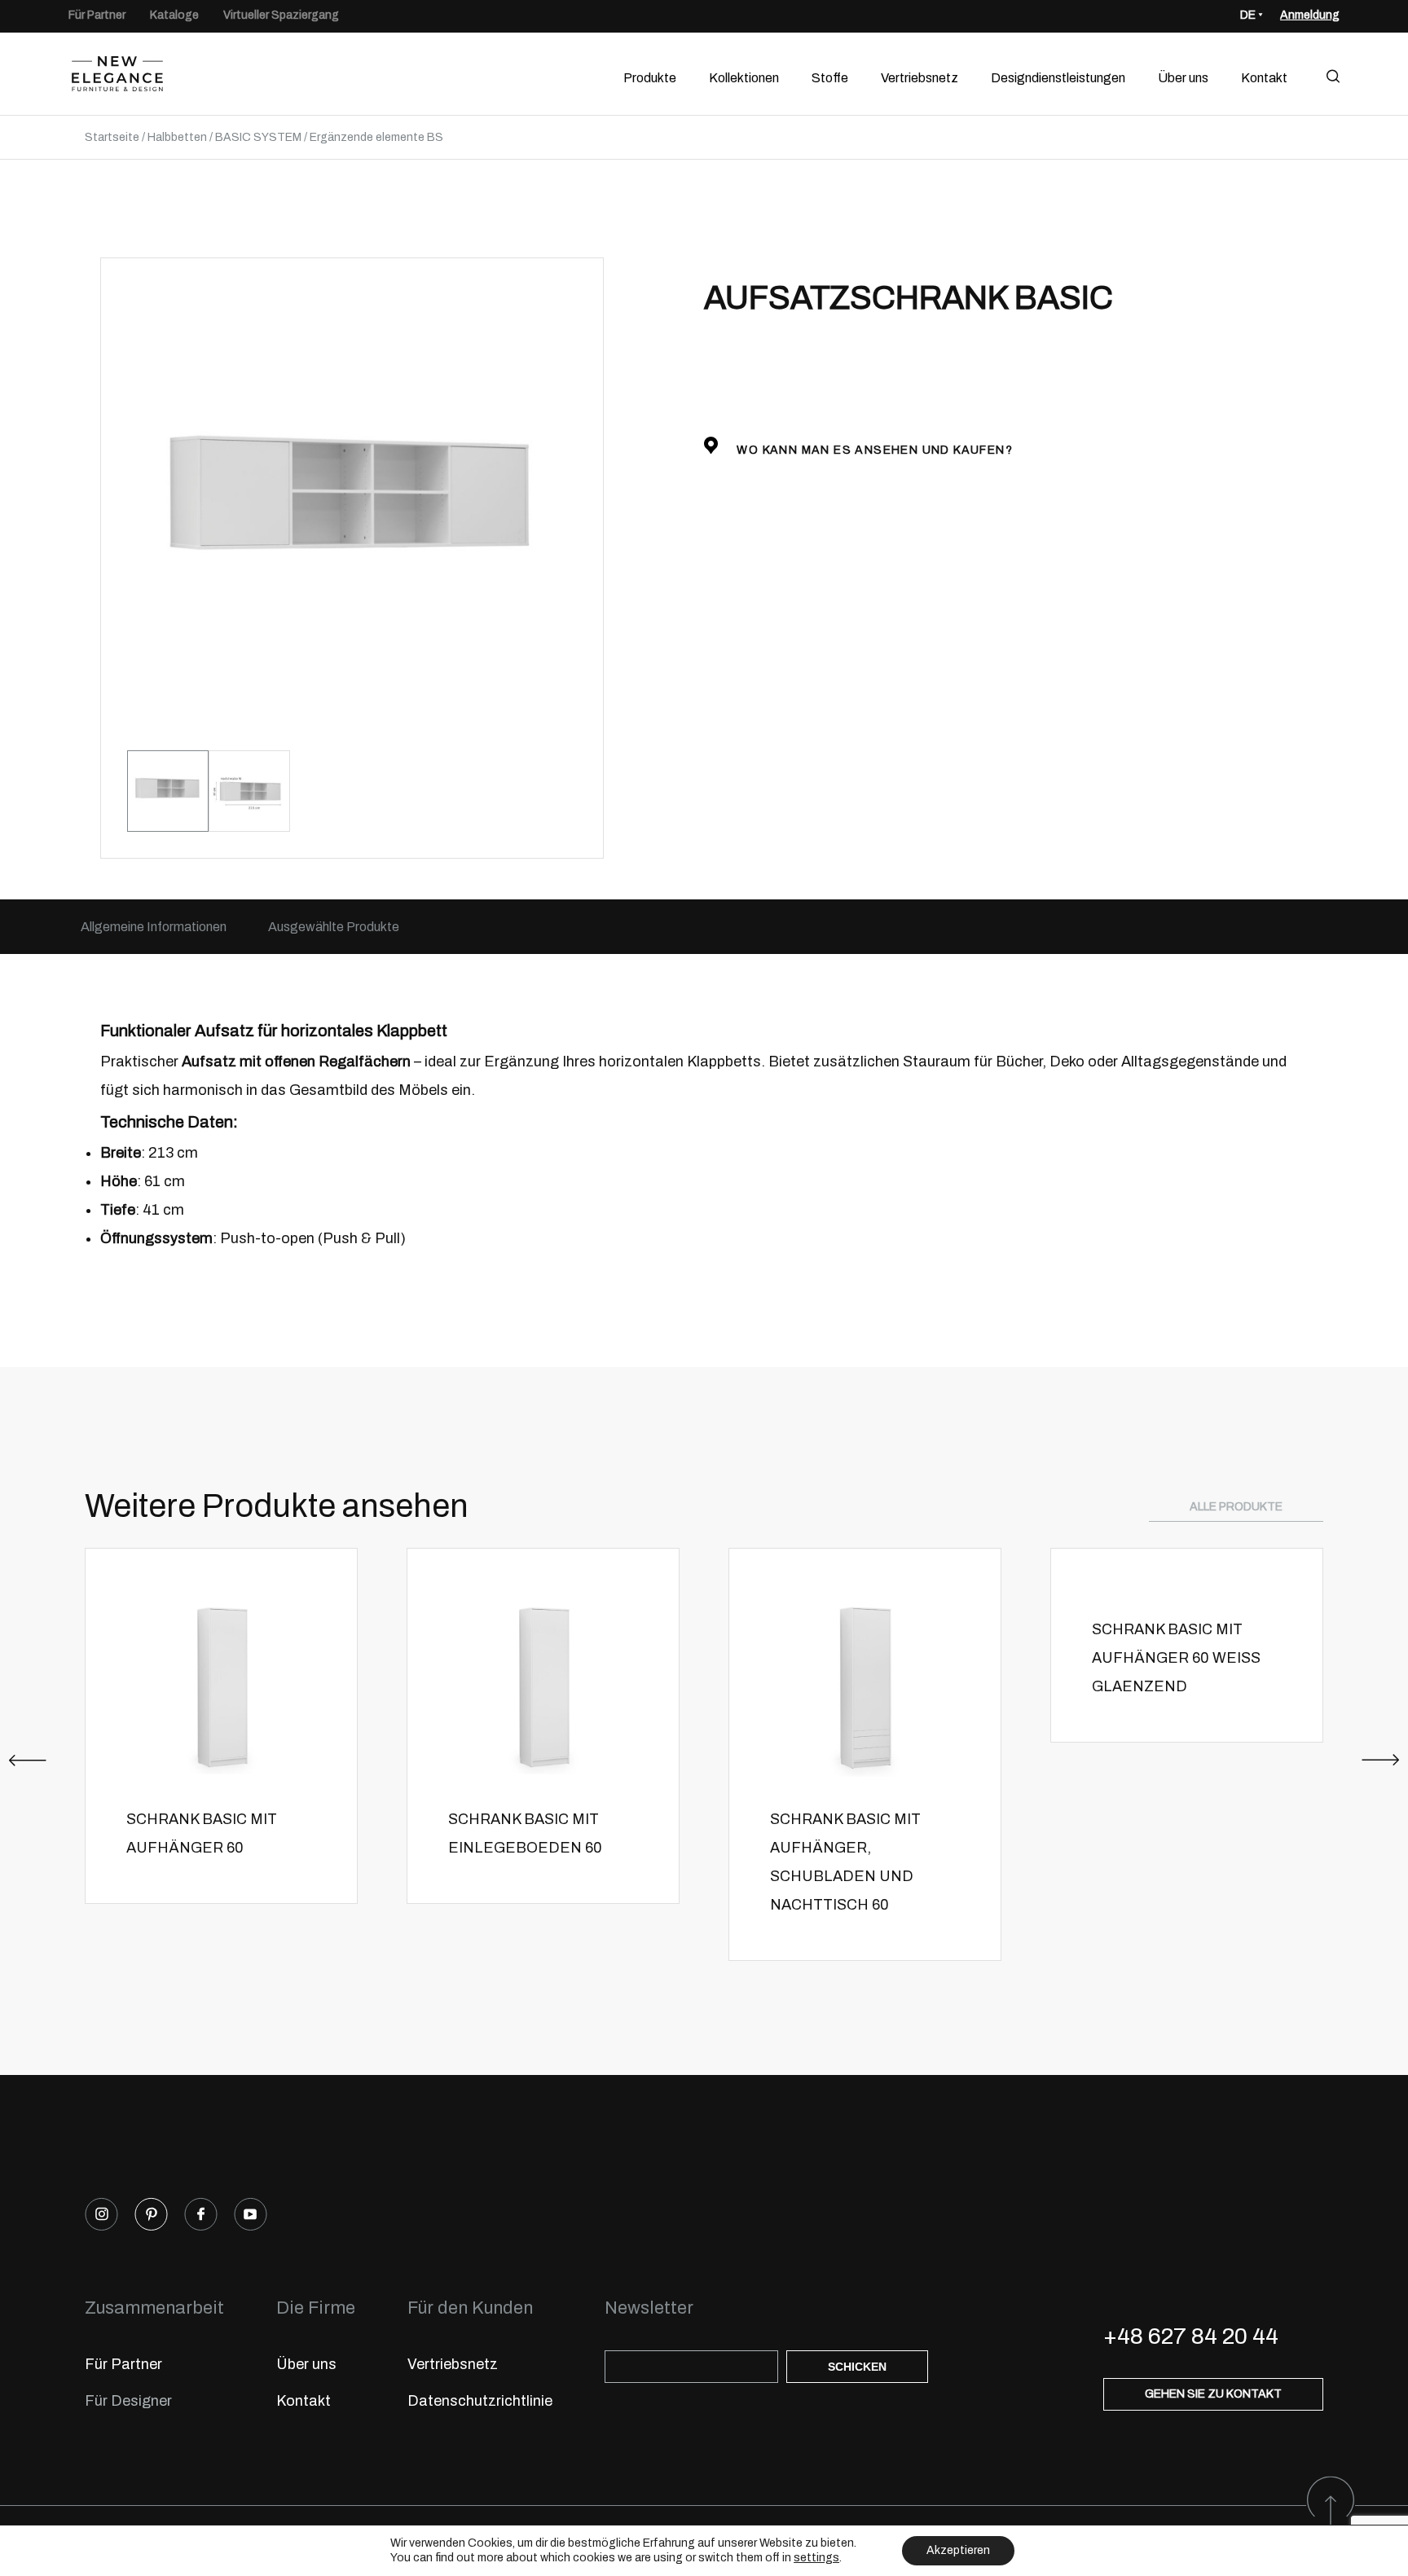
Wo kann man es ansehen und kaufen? (873, 450)
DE (1248, 15)
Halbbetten (177, 137)
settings (816, 2558)
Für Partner (97, 15)
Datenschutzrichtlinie (480, 2401)
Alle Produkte (1236, 1507)
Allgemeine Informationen (154, 927)
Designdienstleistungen (1058, 78)
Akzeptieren (958, 2550)
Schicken (857, 2367)
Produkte (650, 78)
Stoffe (830, 78)
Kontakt (1264, 78)
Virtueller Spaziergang (281, 15)
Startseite (112, 137)
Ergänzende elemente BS (376, 137)
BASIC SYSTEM (258, 137)
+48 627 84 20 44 (1191, 2336)
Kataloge (174, 15)
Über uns (1183, 78)
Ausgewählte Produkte (334, 927)
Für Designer (128, 2401)
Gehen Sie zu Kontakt (1213, 2394)
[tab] (154, 927)
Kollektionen (744, 78)
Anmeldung (1310, 15)
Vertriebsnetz (920, 78)
